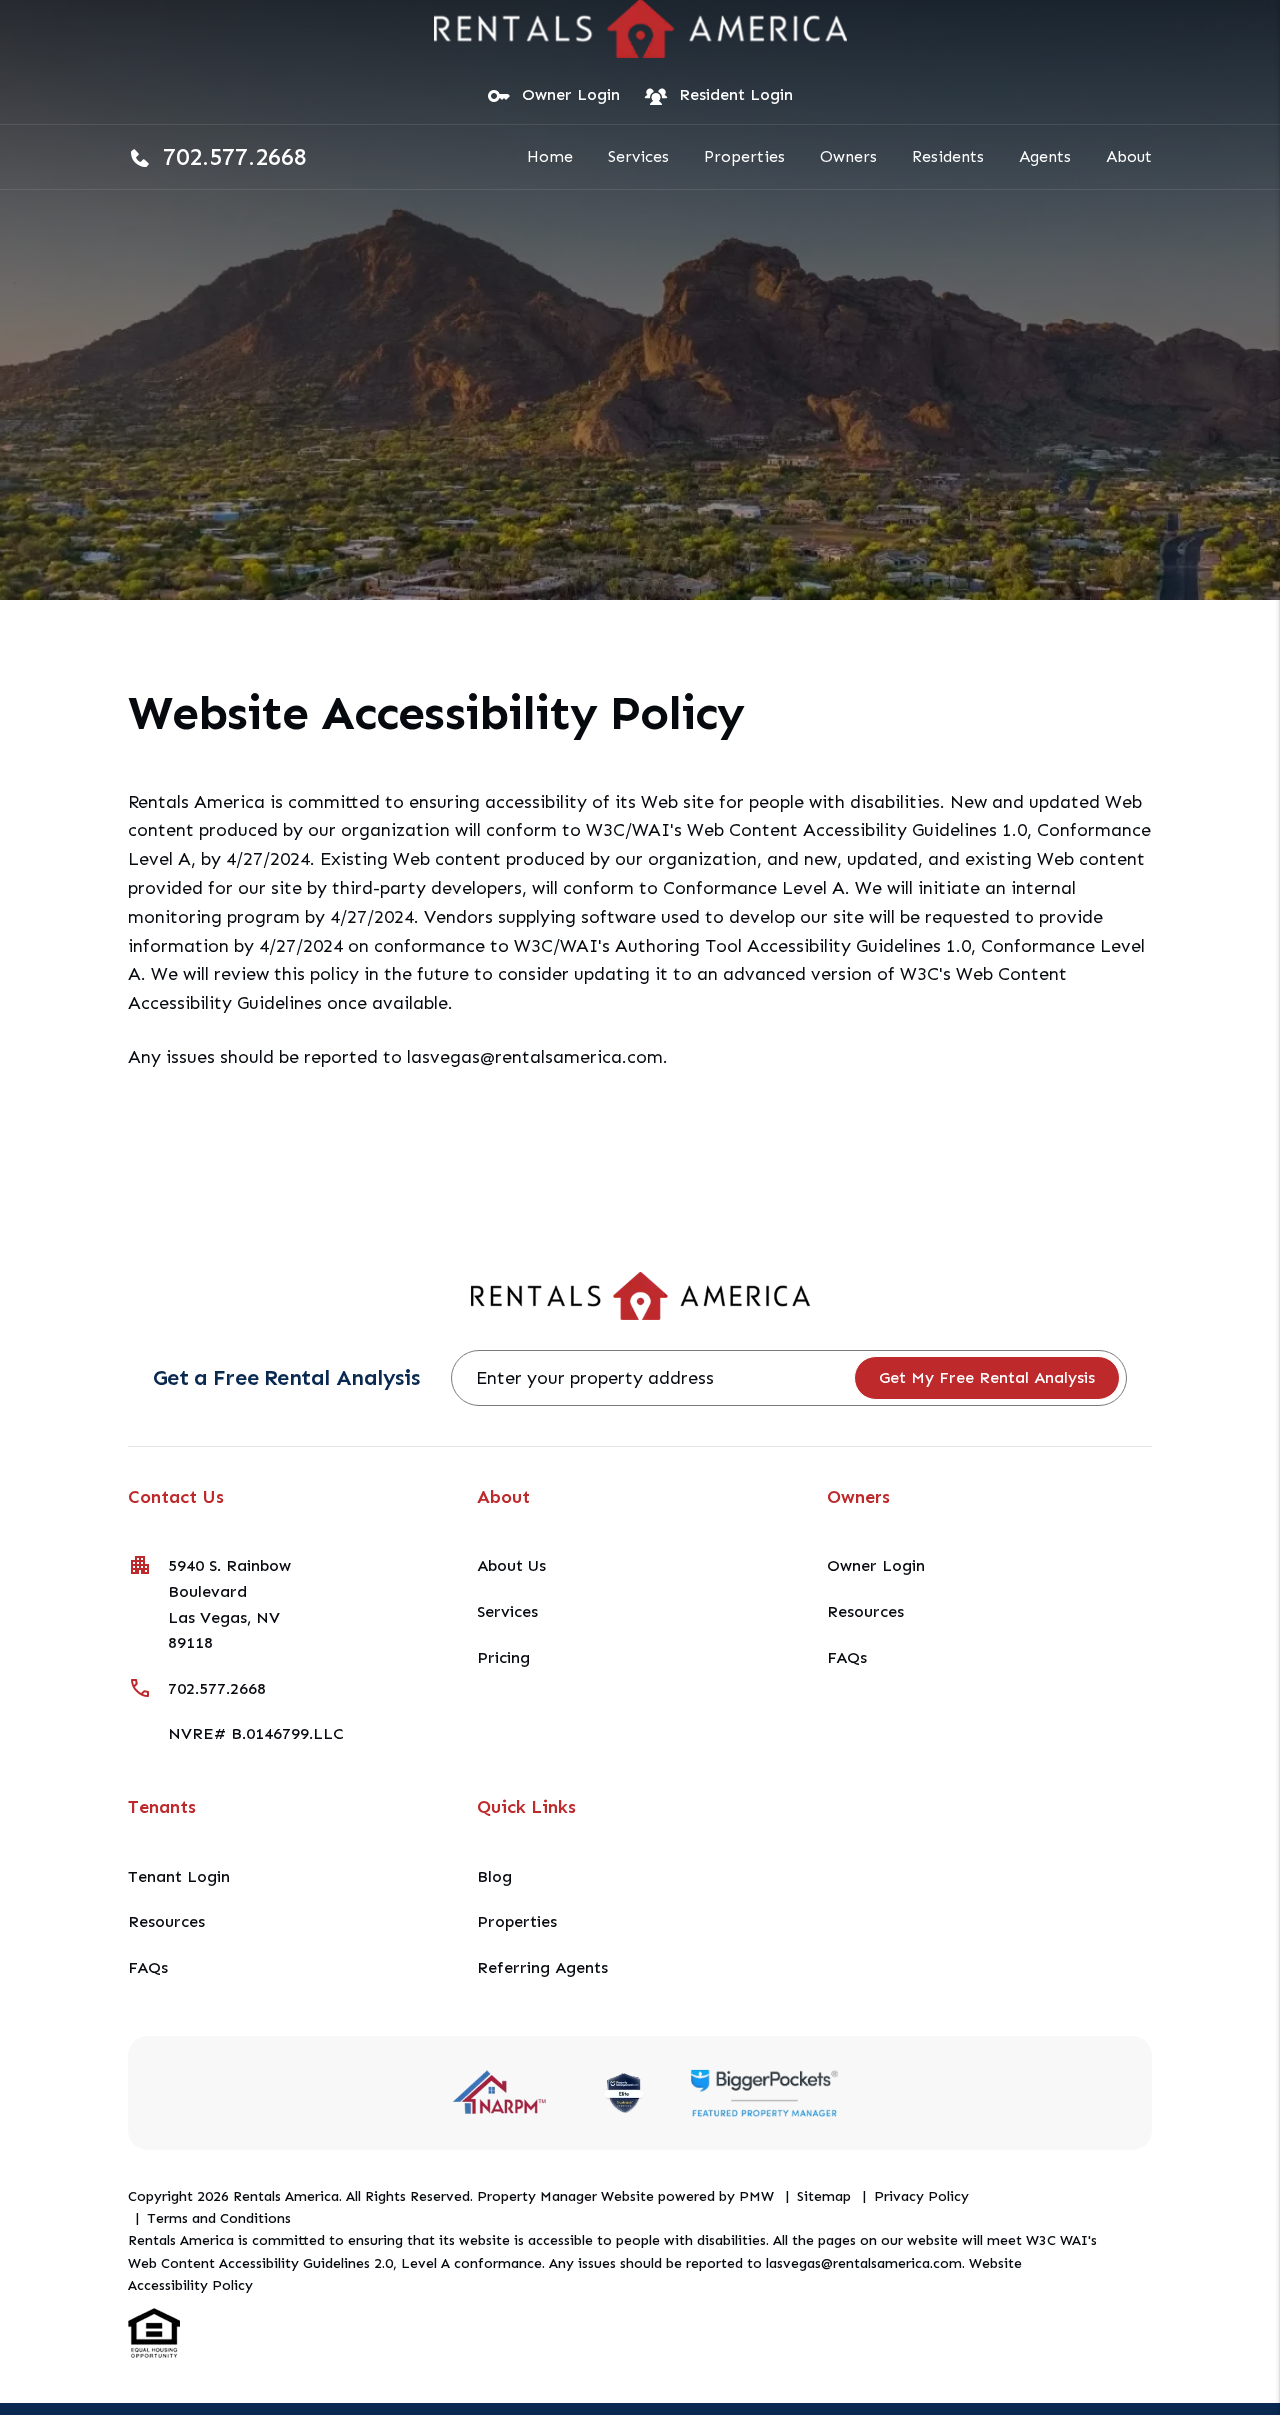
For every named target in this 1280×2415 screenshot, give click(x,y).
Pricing (503, 1657)
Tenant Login (179, 1876)
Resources (865, 1611)
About (1129, 156)
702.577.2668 (235, 156)
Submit (988, 1378)
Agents (1045, 156)
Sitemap (824, 2196)
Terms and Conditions (219, 2218)
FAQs (847, 1657)
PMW (756, 2196)
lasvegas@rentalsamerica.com (535, 1057)
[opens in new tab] (764, 2092)
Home (550, 156)
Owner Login (571, 94)
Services (638, 156)
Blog (494, 1876)
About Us (511, 1565)
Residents (948, 156)
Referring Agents (542, 1967)
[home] (640, 26)
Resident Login (736, 94)
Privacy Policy (921, 2196)
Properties (744, 156)
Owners (848, 156)
